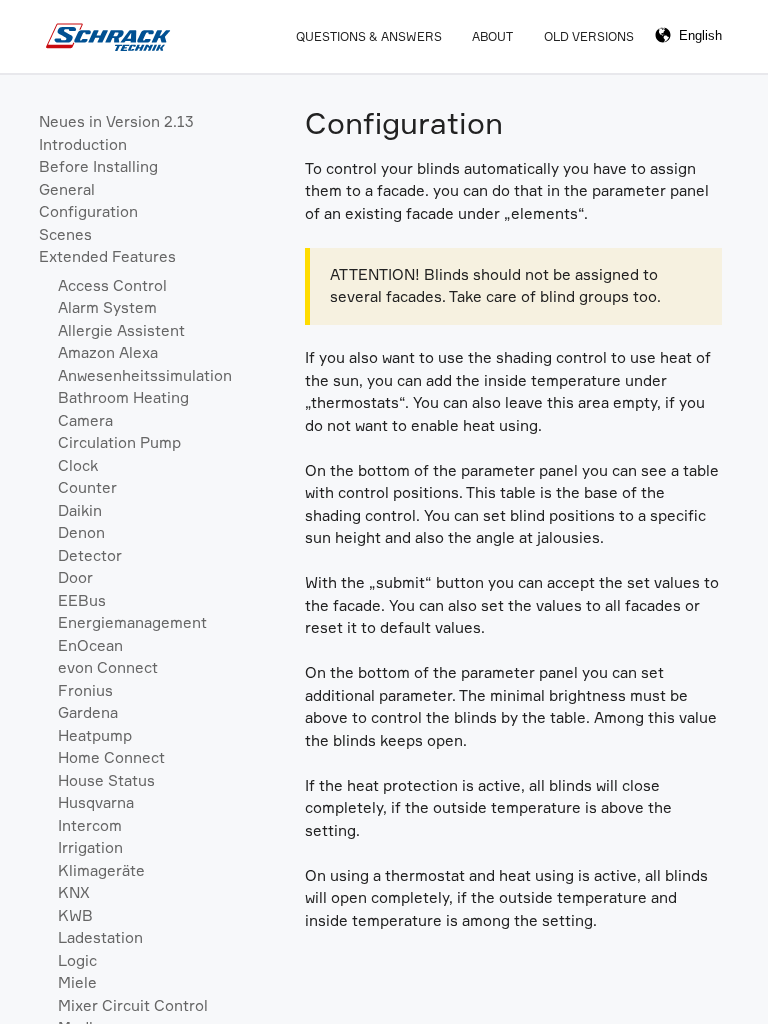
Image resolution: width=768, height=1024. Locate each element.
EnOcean (90, 645)
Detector (90, 555)
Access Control (112, 285)
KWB (75, 915)
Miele (77, 982)
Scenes (65, 234)
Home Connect (111, 757)
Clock (78, 465)
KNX (74, 892)
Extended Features (107, 256)
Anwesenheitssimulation (145, 375)
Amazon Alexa (108, 352)
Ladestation (100, 937)
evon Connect (108, 667)
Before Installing (98, 166)
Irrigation (90, 847)
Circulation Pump (119, 442)
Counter (87, 487)
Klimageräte (101, 870)
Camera (85, 420)
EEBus (82, 600)
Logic (77, 960)
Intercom (90, 825)
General (67, 189)
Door (75, 577)
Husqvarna (96, 802)
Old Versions (589, 36)
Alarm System (107, 307)
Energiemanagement (132, 622)
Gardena (88, 712)
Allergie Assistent (121, 330)
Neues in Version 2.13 (116, 121)
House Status (106, 780)
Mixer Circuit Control (133, 1005)
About (492, 36)
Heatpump (95, 735)
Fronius (85, 690)
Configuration (88, 211)
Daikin (80, 510)
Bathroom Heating (123, 397)
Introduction (83, 144)
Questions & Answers (369, 36)
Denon (81, 532)
